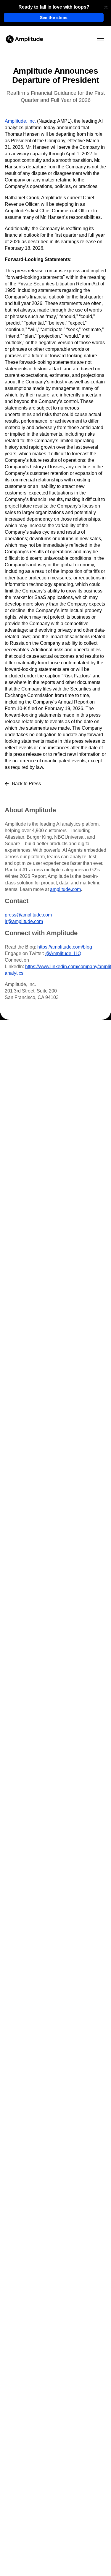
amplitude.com (65, 889)
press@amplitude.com (28, 915)
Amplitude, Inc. (20, 121)
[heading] (54, 7)
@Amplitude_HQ (63, 953)
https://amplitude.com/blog (65, 947)
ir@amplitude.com (24, 921)
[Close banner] (106, 7)
